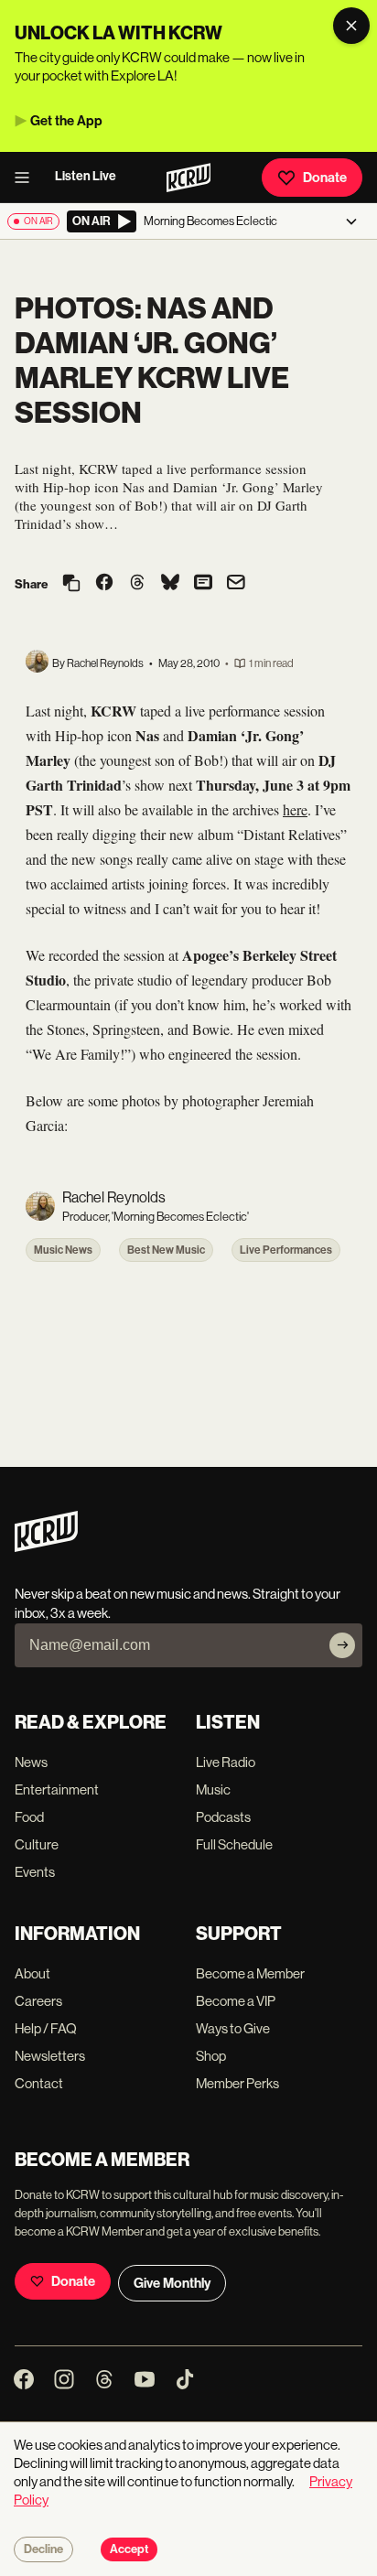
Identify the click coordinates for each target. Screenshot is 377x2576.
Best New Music (166, 1250)
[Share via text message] (203, 584)
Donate (325, 178)
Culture (37, 1844)
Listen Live (86, 176)
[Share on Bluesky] (170, 584)
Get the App (66, 121)
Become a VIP (236, 2001)
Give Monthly (172, 2283)
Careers (38, 2001)
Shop (211, 2056)
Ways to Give (233, 2028)
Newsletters (50, 2056)
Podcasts (223, 1817)
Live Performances (286, 1250)
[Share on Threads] (137, 584)
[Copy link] (71, 584)
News (31, 1762)
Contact (39, 2083)
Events (35, 1872)
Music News (63, 1250)
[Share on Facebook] (104, 584)
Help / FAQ (46, 2028)
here (295, 809)
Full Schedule (234, 1844)
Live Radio (226, 1762)
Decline (43, 2549)
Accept (129, 2549)
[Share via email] (236, 584)
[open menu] (27, 178)
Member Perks (237, 2083)
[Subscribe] (342, 1645)
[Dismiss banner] (351, 26)
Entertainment (57, 1789)
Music (213, 1789)
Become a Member (250, 1973)
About (32, 1973)
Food (29, 1817)
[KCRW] (46, 1547)
